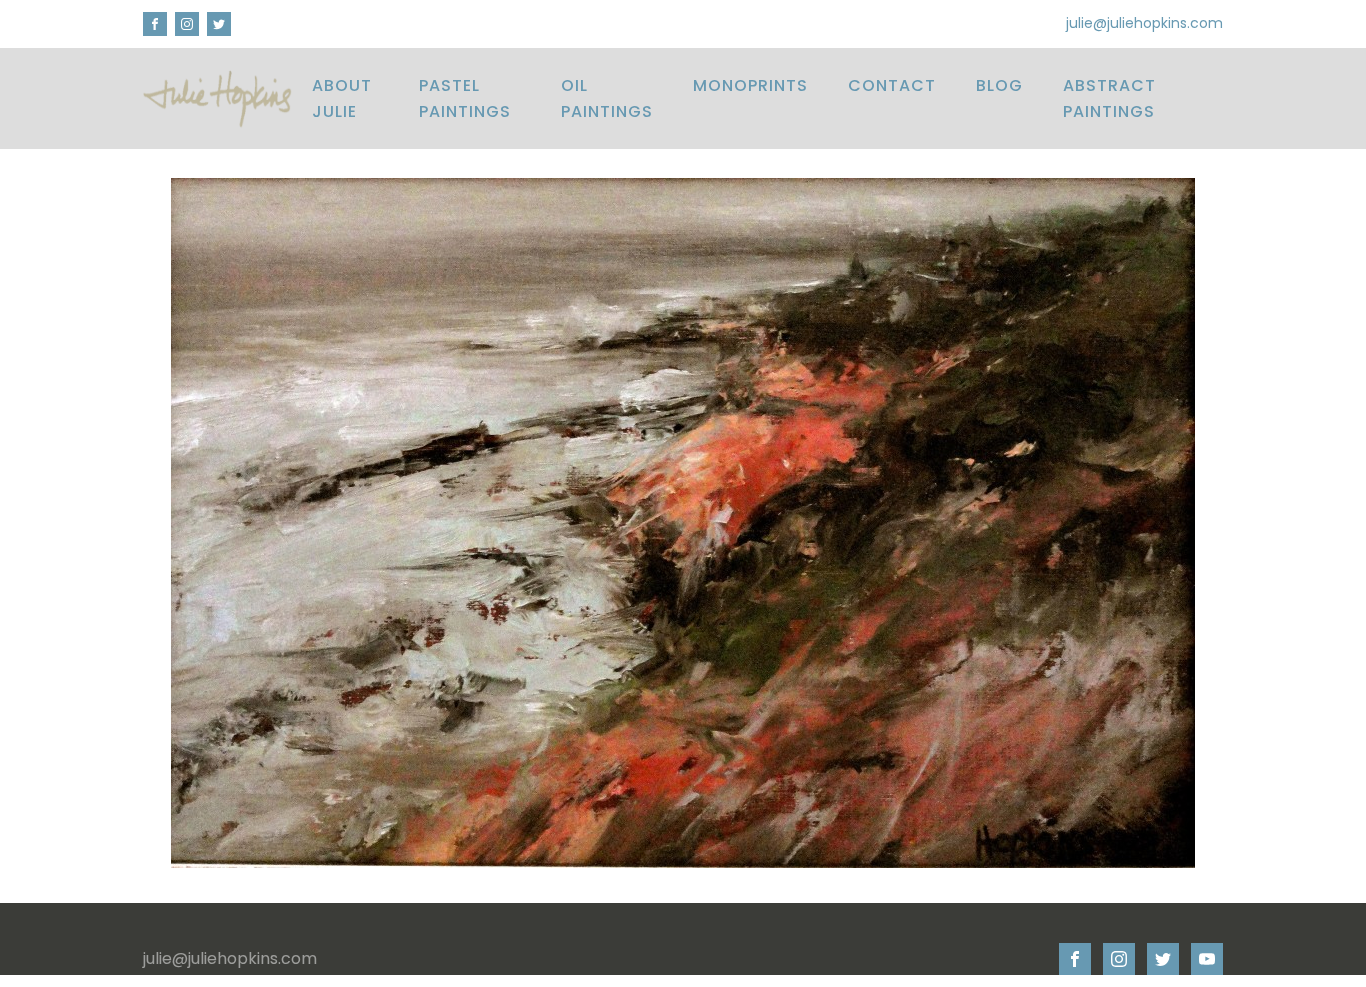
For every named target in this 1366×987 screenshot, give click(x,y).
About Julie (342, 98)
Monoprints (750, 85)
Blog (999, 85)
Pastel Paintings (465, 98)
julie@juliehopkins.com (1144, 23)
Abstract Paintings (1109, 98)
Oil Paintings (607, 98)
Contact (892, 85)
